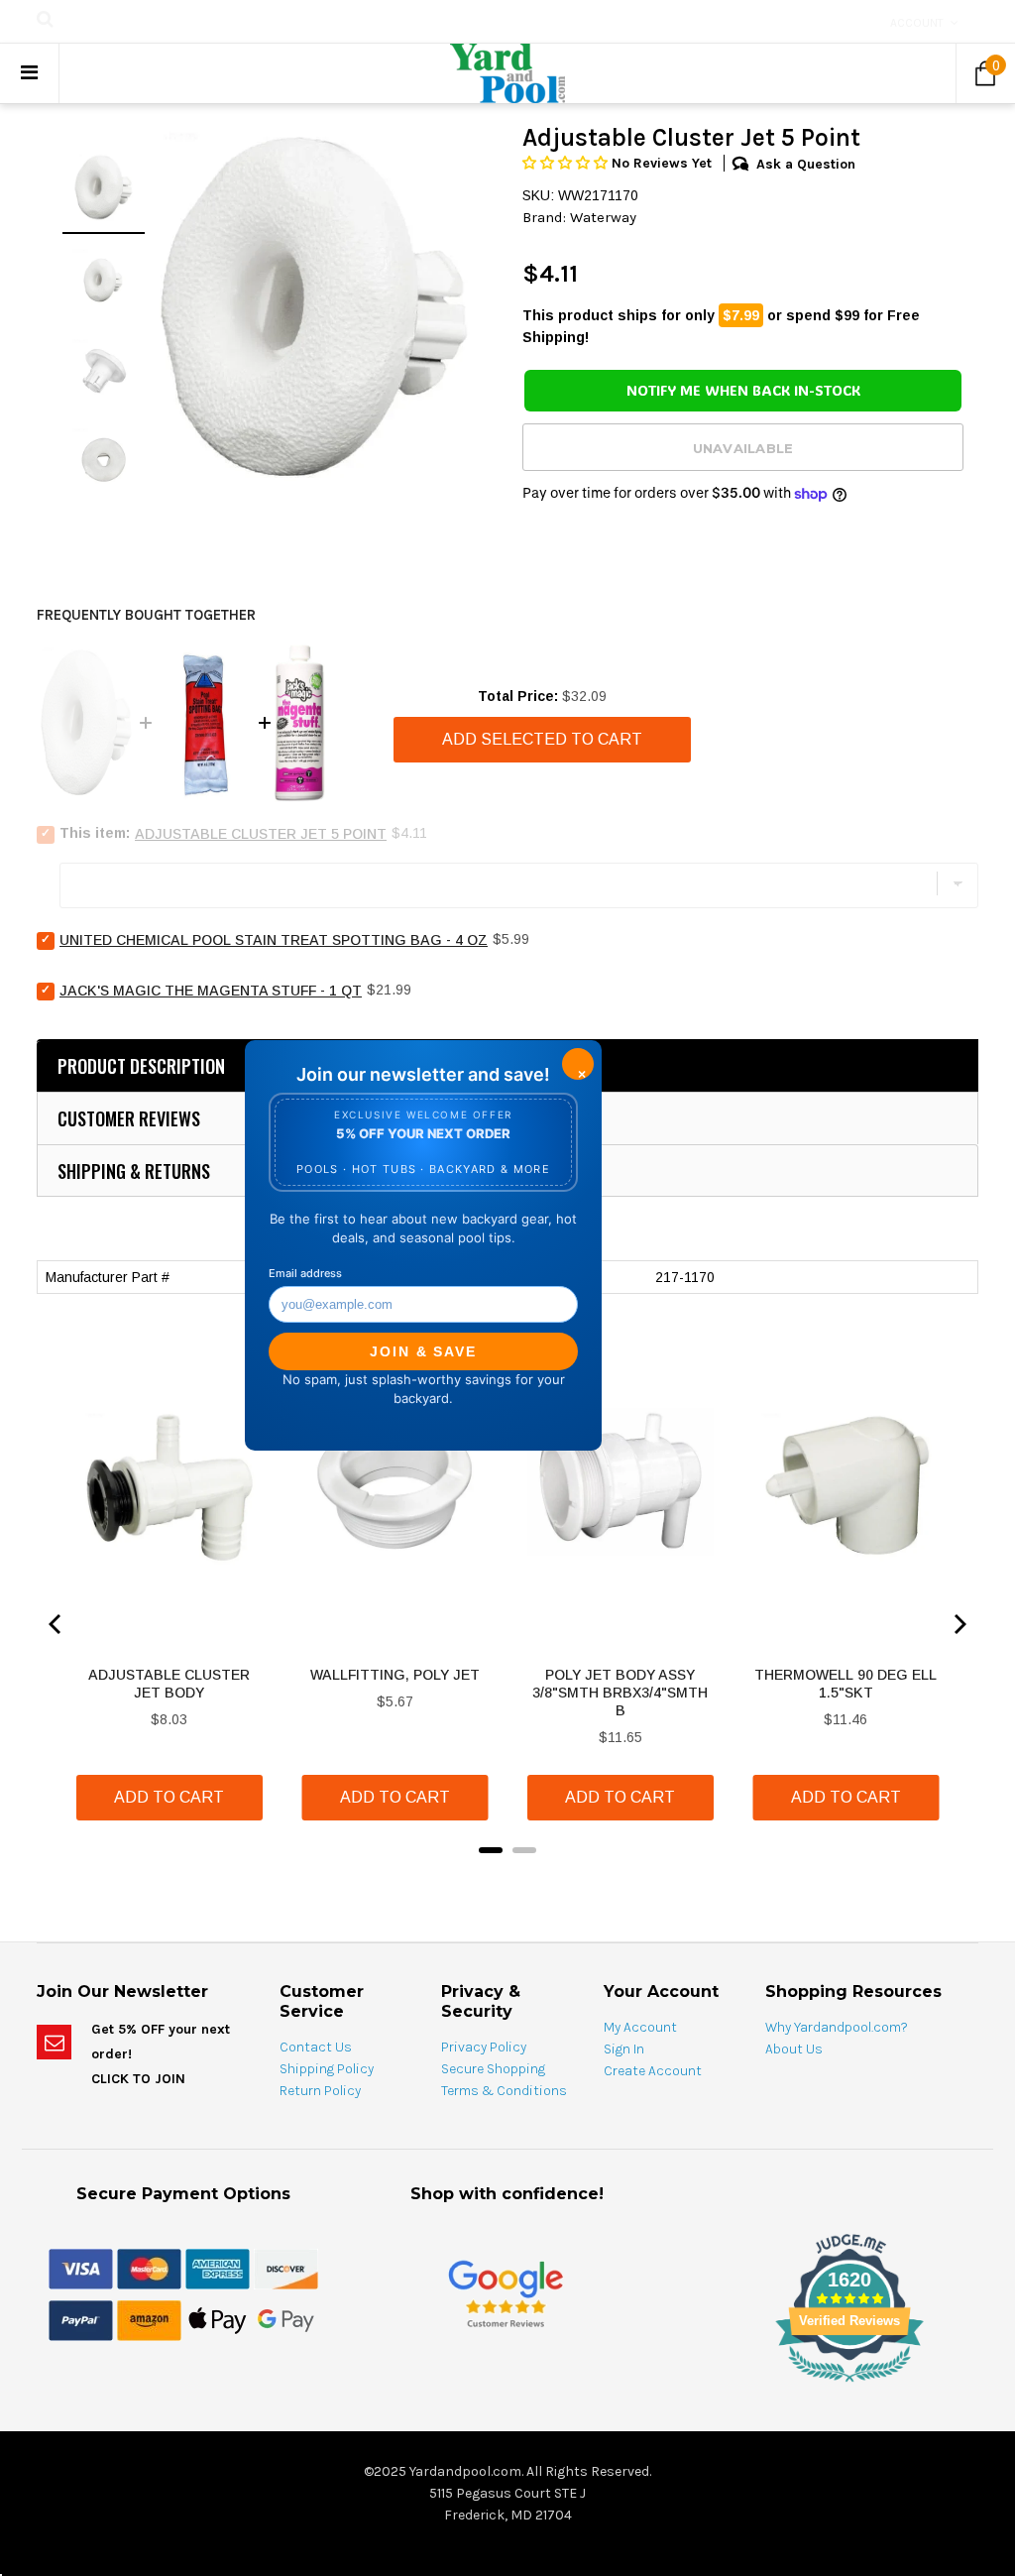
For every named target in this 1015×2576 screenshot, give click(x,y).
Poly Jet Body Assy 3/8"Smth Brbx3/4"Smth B (620, 1693)
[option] (314, 307)
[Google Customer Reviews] (506, 2294)
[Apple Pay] (218, 2320)
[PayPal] (81, 2320)
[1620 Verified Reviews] (507, 2386)
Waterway (603, 217)
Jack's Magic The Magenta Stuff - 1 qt (211, 991)
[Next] (959, 1624)
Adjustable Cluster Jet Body (169, 1684)
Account (917, 23)
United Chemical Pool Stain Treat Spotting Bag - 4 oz (274, 940)
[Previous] (56, 1624)
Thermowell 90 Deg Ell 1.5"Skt (846, 1684)
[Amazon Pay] (149, 2320)
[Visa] (81, 2269)
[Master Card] (149, 2269)
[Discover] (286, 2269)
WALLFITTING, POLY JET (395, 1675)
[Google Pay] (286, 2320)
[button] (567, 163)
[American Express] (218, 2269)
